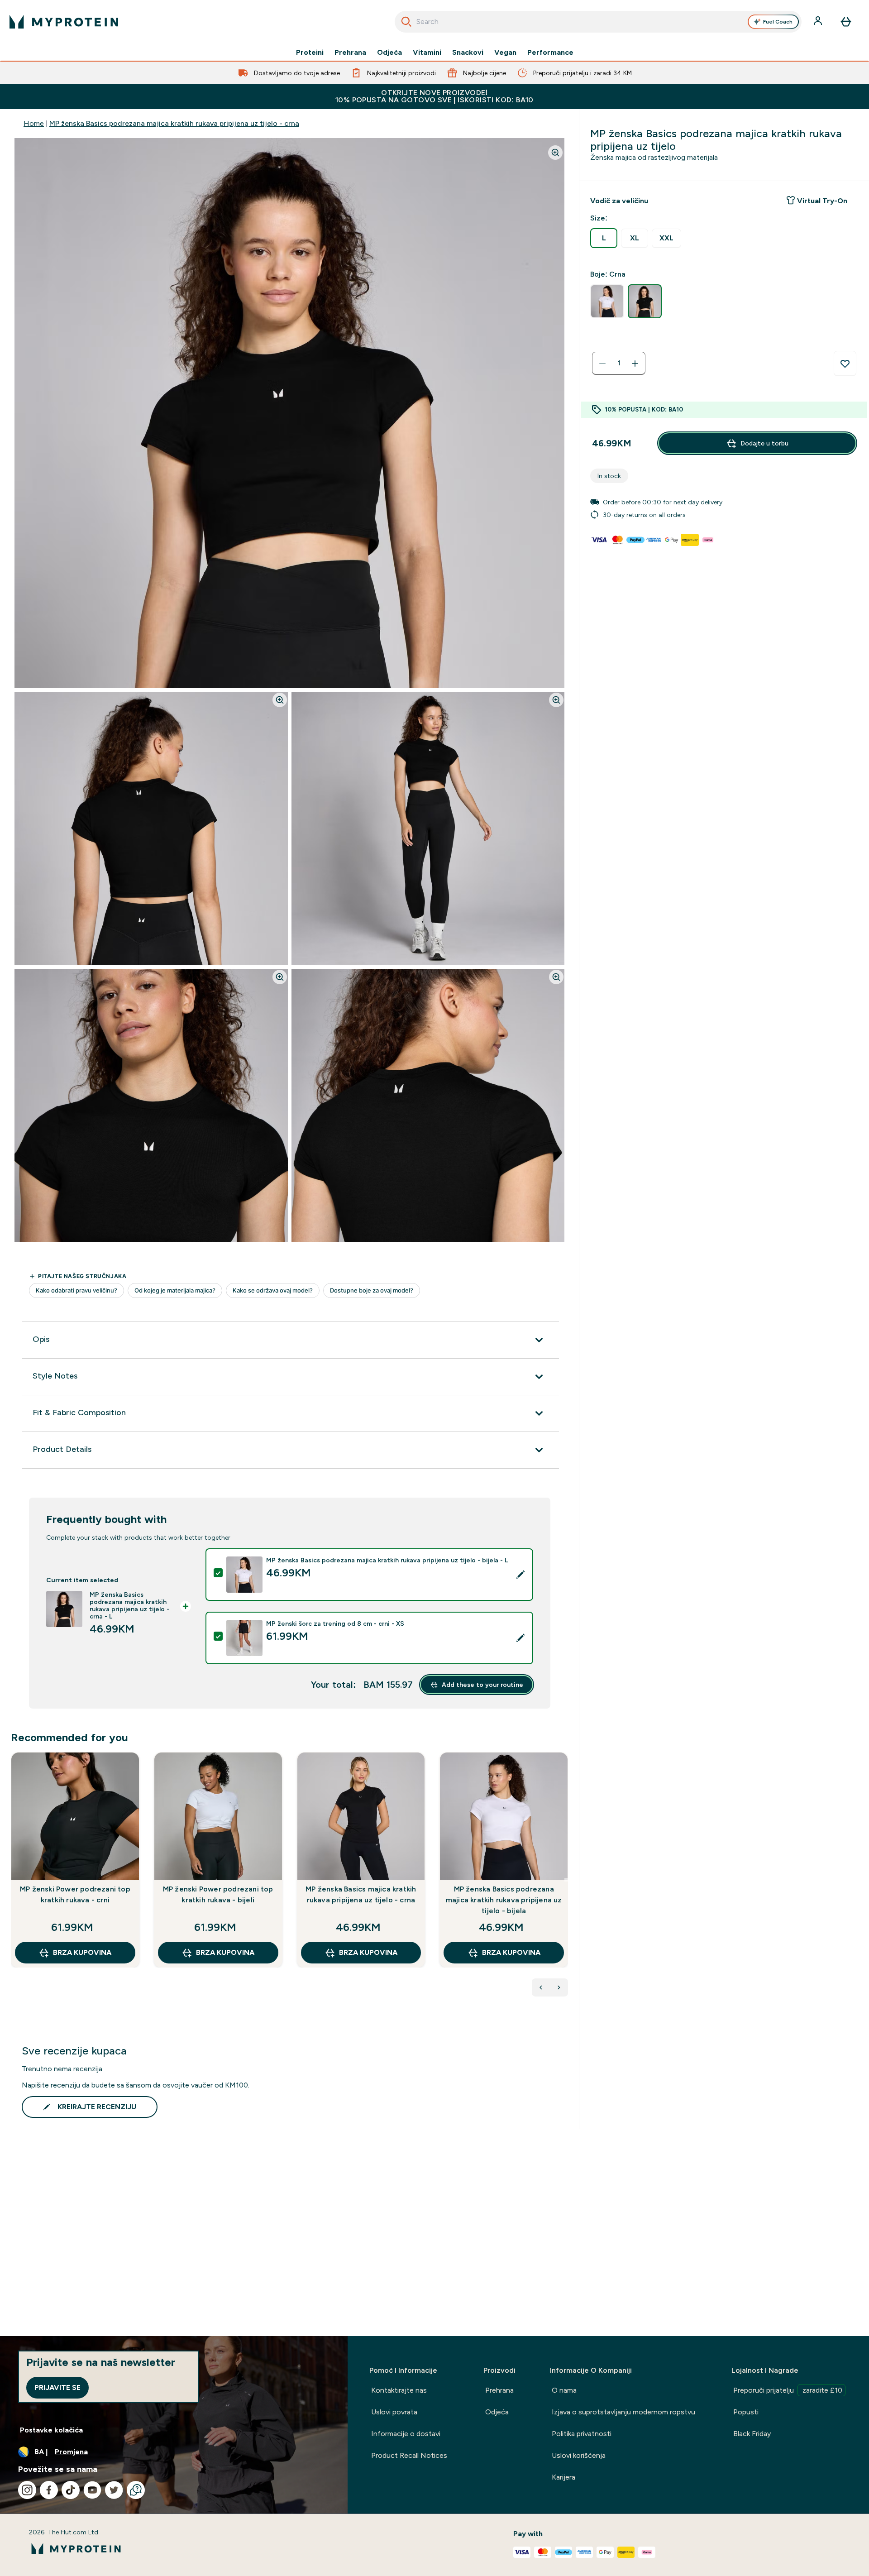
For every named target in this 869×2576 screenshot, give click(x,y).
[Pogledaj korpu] (846, 22)
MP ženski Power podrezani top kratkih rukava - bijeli (218, 1894)
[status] (619, 364)
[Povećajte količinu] (635, 364)
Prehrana (350, 53)
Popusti (746, 2412)
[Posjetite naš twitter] (114, 2490)
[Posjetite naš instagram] (27, 2490)
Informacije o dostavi (406, 2434)
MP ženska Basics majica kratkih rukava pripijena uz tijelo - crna (361, 1894)
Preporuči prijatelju (788, 2390)
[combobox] (598, 22)
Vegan (505, 53)
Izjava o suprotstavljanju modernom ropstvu (623, 2412)
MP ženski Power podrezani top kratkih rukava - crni (75, 1894)
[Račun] (819, 22)
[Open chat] (136, 2490)
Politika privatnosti (582, 2434)
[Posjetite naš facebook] (49, 2490)
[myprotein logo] (64, 22)
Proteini (310, 53)
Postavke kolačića (51, 2430)
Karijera (563, 2477)
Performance (550, 53)
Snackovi (468, 53)
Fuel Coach (778, 22)
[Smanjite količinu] (602, 364)
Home (34, 123)
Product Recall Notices (409, 2455)
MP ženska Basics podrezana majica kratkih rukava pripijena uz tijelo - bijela (504, 1900)
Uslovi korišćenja (579, 2455)
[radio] (604, 238)
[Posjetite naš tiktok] (71, 2490)
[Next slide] (566, 1880)
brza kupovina (82, 1952)
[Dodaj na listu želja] (845, 364)
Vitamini (427, 53)
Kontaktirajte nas (399, 2390)
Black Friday (752, 2434)
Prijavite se (57, 2387)
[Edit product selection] (520, 1575)
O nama (564, 2390)
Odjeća (389, 53)
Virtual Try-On (822, 201)
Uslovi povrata (394, 2412)
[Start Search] (406, 22)
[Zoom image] (555, 153)
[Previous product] (541, 1987)
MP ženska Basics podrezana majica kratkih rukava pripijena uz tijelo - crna (174, 123)
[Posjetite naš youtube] (92, 2490)
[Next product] (559, 1987)
